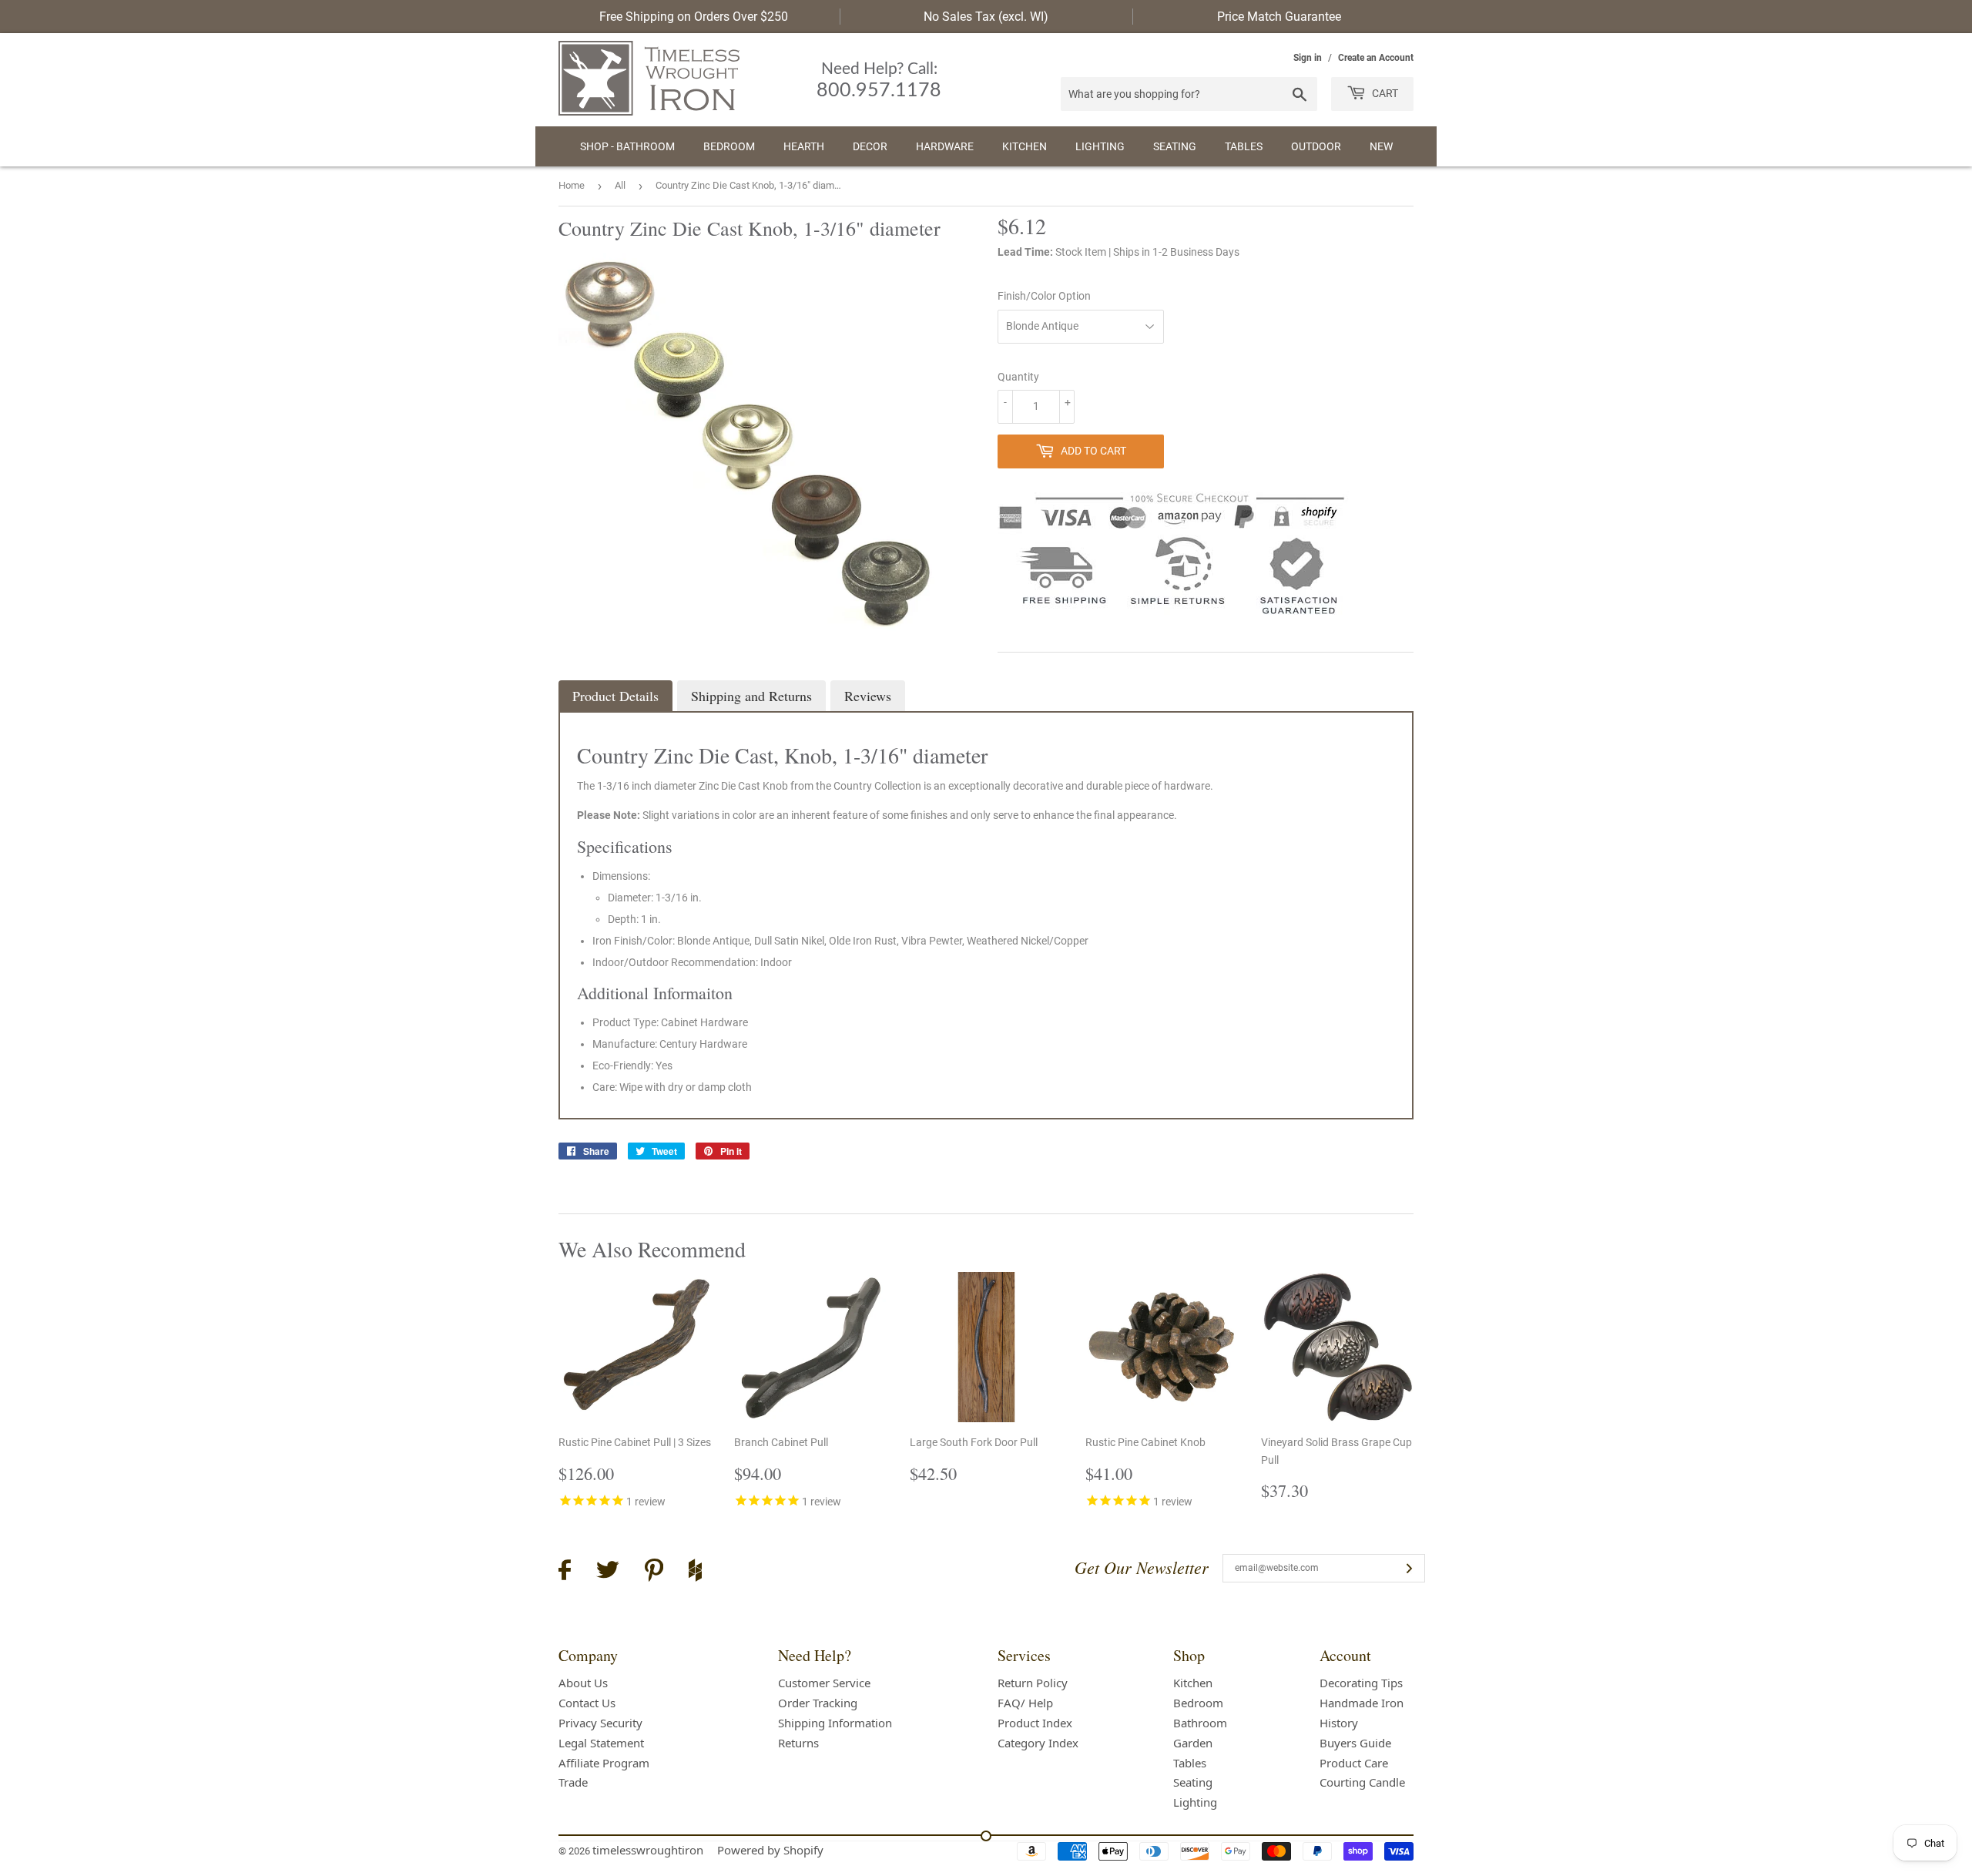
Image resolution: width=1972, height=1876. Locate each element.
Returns (798, 1743)
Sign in (1308, 58)
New (1381, 146)
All (620, 185)
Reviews (868, 696)
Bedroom (729, 146)
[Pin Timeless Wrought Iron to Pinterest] (654, 1572)
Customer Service (824, 1683)
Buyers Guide (1355, 1743)
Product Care (1354, 1763)
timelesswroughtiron (648, 1850)
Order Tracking (818, 1703)
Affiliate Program (604, 1763)
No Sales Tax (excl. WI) (986, 17)
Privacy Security (600, 1723)
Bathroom (1200, 1723)
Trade (573, 1782)
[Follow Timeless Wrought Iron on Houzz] (695, 1572)
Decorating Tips (1361, 1683)
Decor (870, 146)
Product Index (1035, 1723)
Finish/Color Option (1044, 296)
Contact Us (587, 1703)
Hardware (945, 146)
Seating (1175, 146)
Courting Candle (1362, 1782)
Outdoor (1316, 146)
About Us (583, 1683)
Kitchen (1025, 146)
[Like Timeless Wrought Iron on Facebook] (565, 1572)
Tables (1244, 146)
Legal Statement (601, 1743)
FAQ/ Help (1025, 1703)
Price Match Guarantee (1279, 17)
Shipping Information (835, 1723)
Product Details (615, 696)
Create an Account (1376, 58)
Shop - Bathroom (627, 146)
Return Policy (1033, 1683)
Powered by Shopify (770, 1850)
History (1339, 1723)
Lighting (1100, 146)
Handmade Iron (1362, 1703)
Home (572, 185)
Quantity (1018, 377)
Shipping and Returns (751, 696)
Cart (1384, 93)
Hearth (804, 146)
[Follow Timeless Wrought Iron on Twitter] (608, 1572)
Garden (1193, 1743)
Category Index (1038, 1743)
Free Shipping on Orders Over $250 (694, 17)
